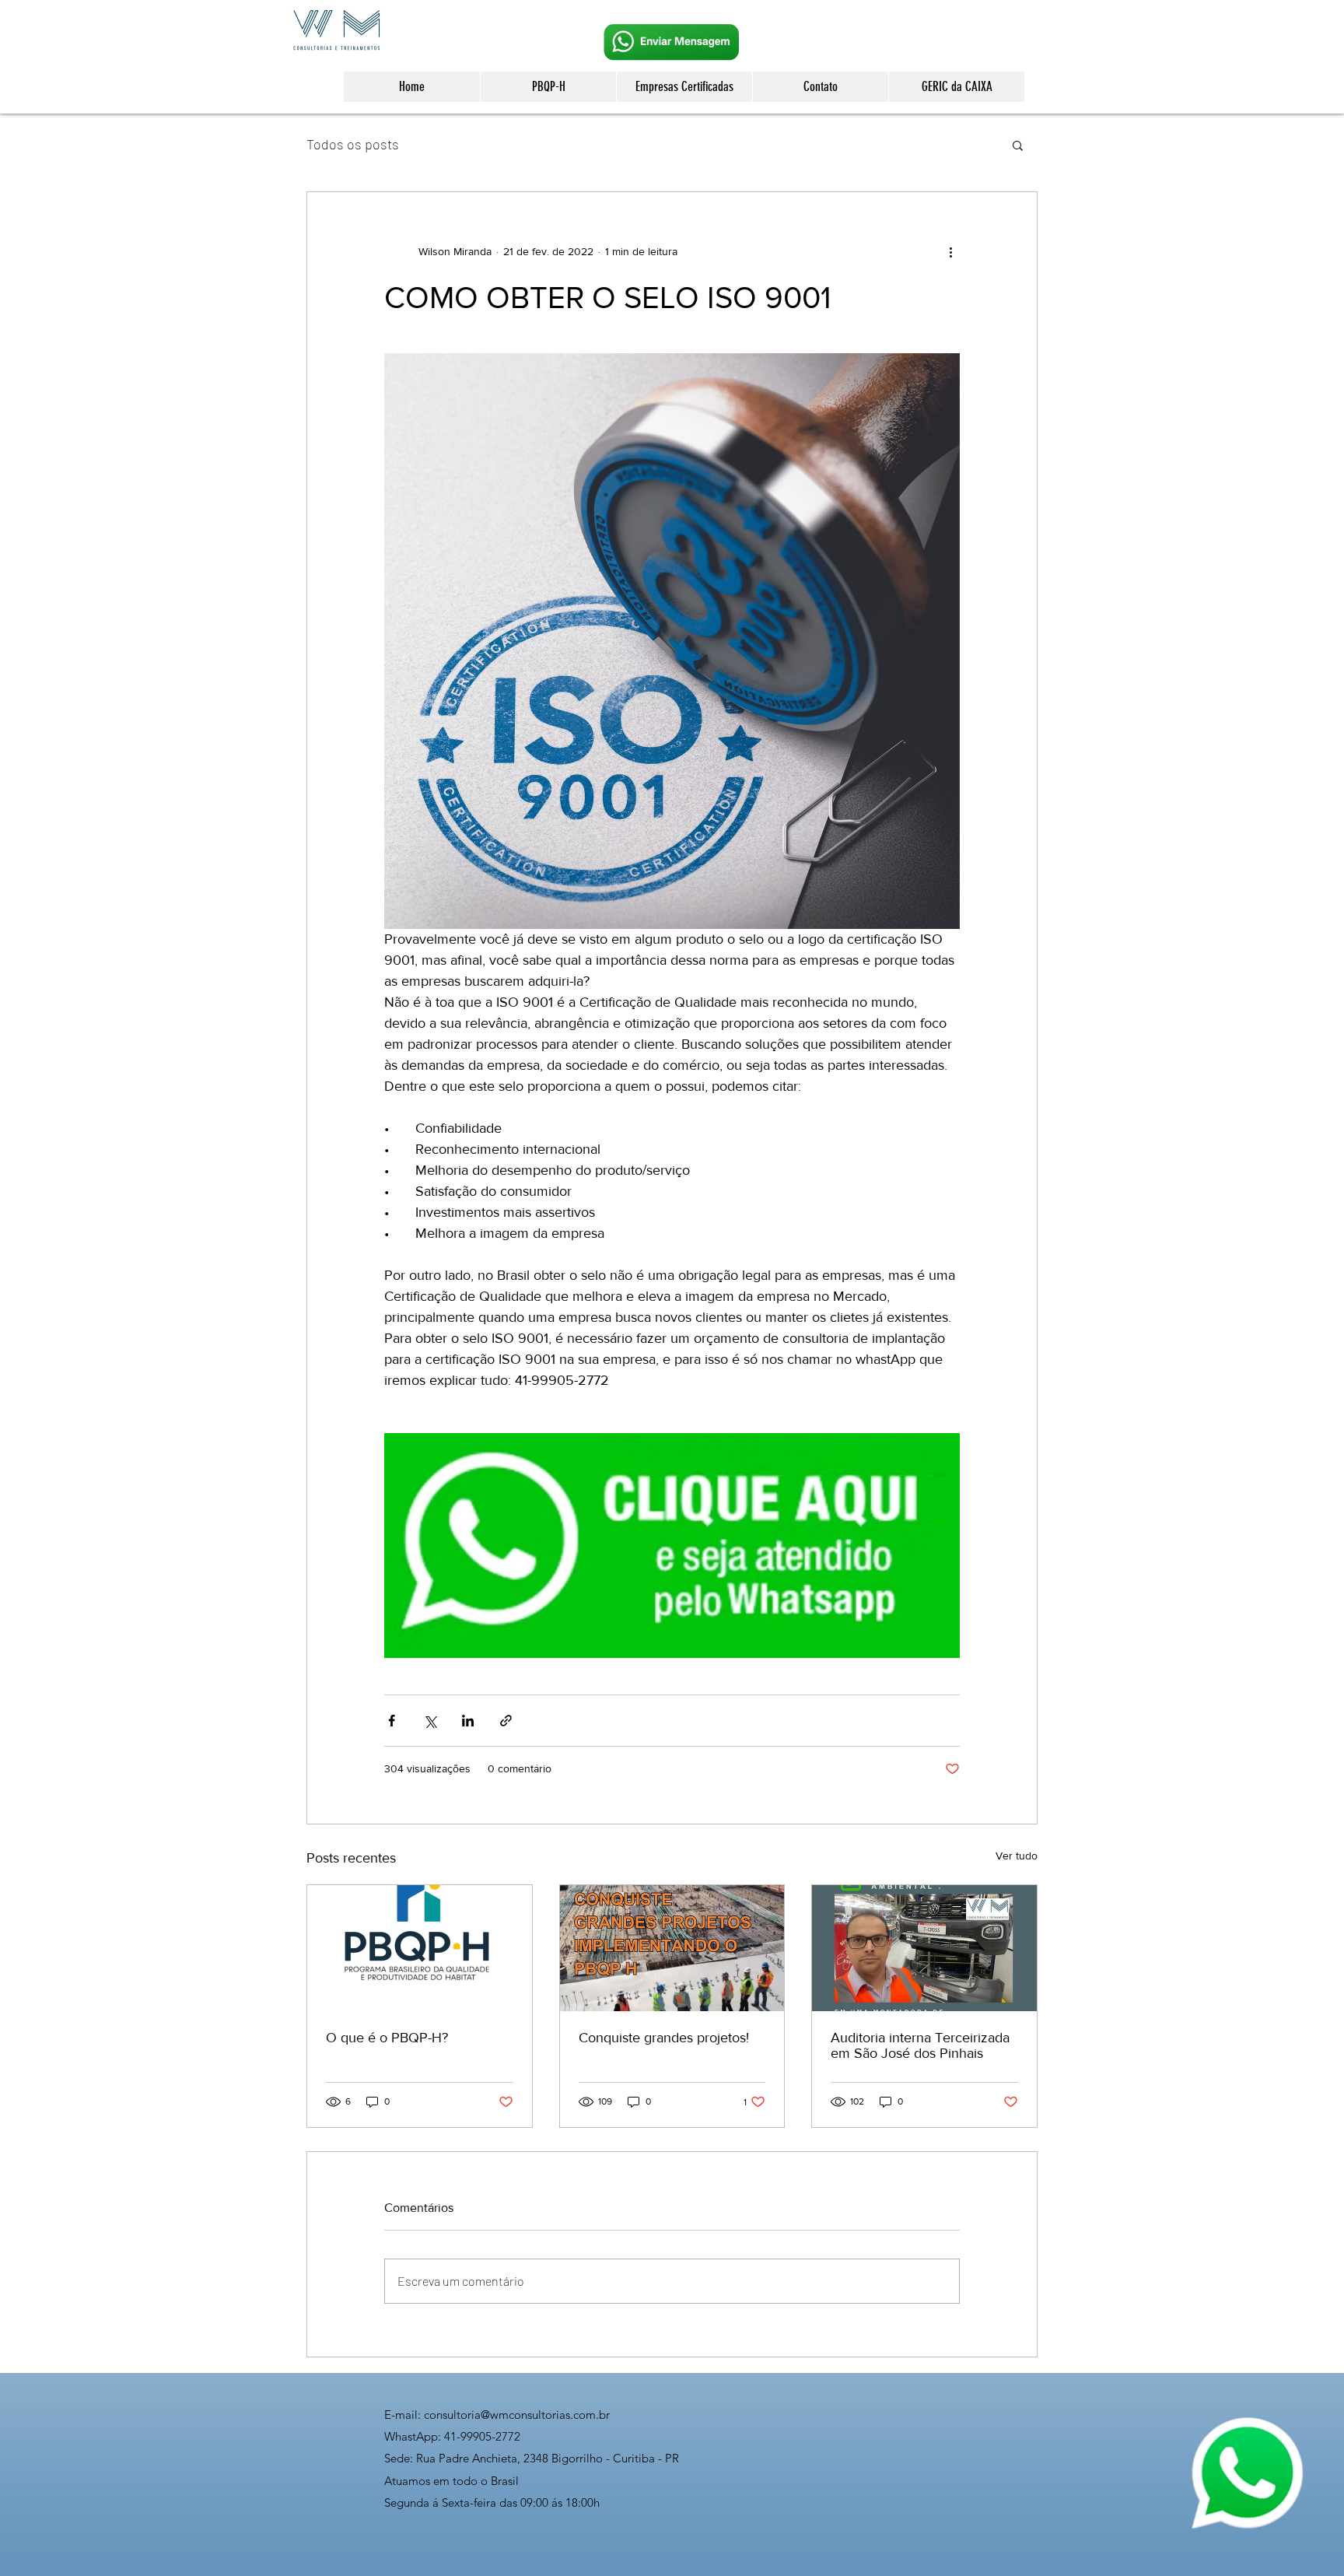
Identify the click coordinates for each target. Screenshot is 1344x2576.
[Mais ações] (950, 251)
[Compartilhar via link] (506, 1721)
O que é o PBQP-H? (387, 2038)
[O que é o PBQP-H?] (420, 1948)
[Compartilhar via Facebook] (392, 1721)
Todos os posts (353, 144)
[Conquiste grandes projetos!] (672, 1948)
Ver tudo (1017, 1856)
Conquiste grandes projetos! (664, 2038)
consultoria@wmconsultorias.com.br (517, 2415)
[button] (1018, 145)
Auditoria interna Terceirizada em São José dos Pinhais (920, 2045)
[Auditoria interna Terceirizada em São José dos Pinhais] (924, 1948)
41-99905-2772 (482, 2436)
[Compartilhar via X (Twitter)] (430, 1721)
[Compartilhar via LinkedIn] (468, 1721)
